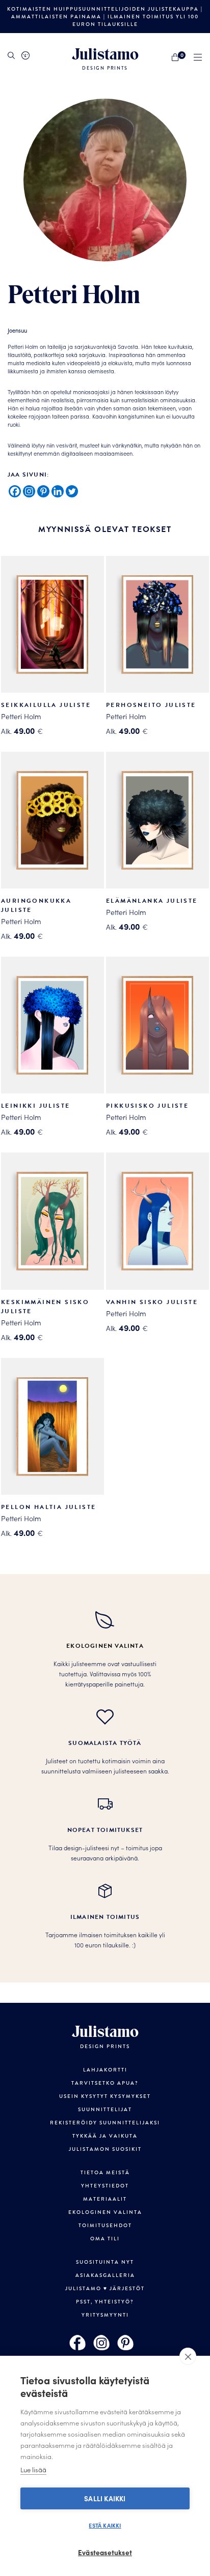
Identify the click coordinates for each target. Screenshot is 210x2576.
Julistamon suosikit (105, 2149)
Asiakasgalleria (105, 2275)
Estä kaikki (105, 2525)
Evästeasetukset (105, 2552)
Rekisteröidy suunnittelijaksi (105, 2123)
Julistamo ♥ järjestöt (105, 2288)
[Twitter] (72, 491)
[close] (188, 2356)
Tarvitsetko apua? (105, 2083)
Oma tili (105, 2239)
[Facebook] (15, 491)
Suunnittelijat (105, 2109)
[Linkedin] (58, 491)
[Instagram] (29, 491)
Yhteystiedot (105, 2186)
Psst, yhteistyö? (105, 2302)
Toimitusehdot (105, 2225)
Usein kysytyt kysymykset (105, 2096)
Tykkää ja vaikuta (105, 2136)
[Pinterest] (43, 491)
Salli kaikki (105, 2498)
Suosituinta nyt (105, 2262)
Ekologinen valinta (105, 2212)
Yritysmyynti (105, 2315)
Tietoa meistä (105, 2172)
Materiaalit (105, 2199)
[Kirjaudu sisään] (25, 55)
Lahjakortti (105, 2070)
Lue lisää (33, 2469)
